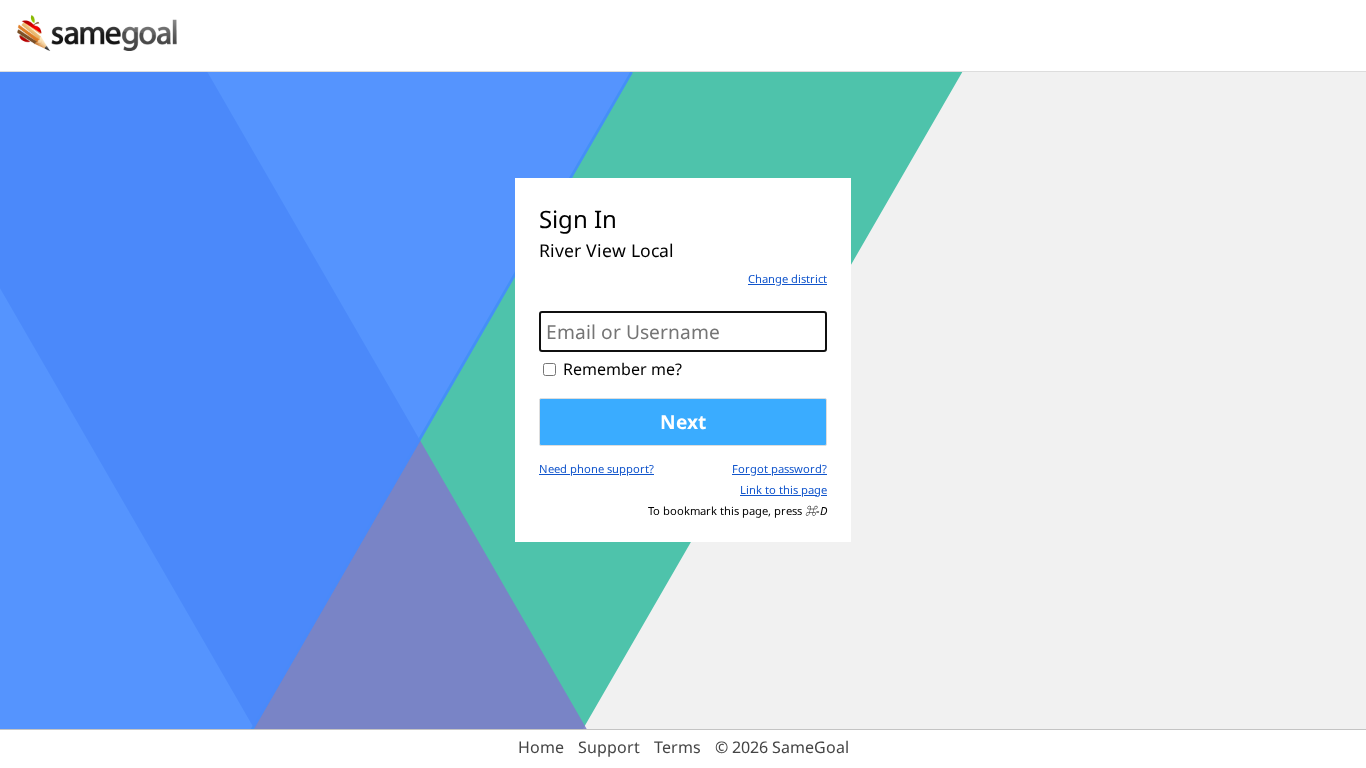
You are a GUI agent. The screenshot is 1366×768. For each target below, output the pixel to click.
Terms (677, 747)
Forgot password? (779, 468)
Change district (787, 278)
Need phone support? (596, 468)
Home (541, 747)
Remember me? (622, 369)
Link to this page (783, 489)
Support (609, 747)
